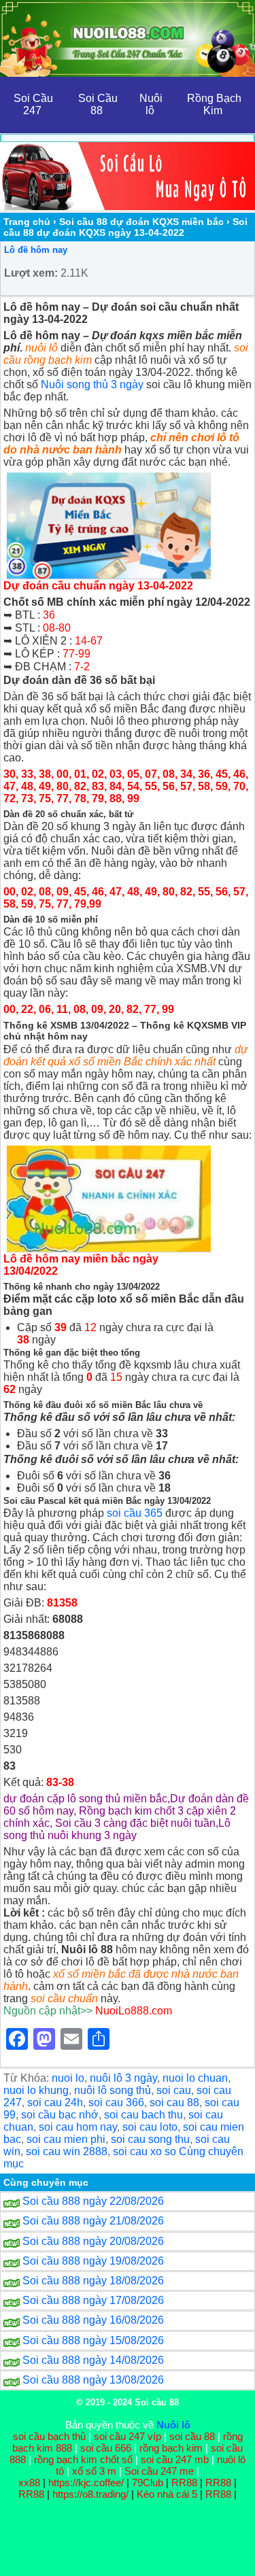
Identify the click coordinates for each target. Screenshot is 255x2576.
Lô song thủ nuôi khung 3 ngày (117, 1829)
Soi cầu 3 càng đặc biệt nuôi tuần (135, 1823)
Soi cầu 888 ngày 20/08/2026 (93, 2241)
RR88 (184, 2483)
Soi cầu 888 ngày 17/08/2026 (93, 2300)
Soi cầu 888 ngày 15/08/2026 (93, 2340)
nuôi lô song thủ (113, 2090)
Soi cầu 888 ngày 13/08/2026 (93, 2380)
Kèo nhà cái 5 (167, 2494)
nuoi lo (68, 2078)
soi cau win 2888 (67, 2151)
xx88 (31, 2483)
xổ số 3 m (94, 2471)
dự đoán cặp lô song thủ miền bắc (85, 1799)
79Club (148, 2483)
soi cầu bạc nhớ (60, 2115)
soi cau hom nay (78, 2127)
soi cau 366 (116, 2102)
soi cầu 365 (135, 1513)
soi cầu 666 (106, 2448)
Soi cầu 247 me (159, 2471)
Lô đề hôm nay (36, 250)
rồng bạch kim (171, 2448)
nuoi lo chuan (195, 2078)
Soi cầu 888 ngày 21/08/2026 (93, 2221)
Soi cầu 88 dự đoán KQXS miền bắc (141, 222)
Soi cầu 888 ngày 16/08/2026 (93, 2320)
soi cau (174, 2090)
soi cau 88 (174, 2102)
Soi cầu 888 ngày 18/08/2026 (93, 2281)
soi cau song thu (150, 2139)
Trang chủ (27, 222)
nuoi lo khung (36, 2090)
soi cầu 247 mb (175, 2459)
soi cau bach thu (143, 2115)
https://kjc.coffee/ (86, 2483)
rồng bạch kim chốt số (83, 2459)
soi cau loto (150, 2127)
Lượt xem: (31, 273)
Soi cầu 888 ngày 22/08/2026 (93, 2201)
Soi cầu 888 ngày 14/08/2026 (93, 2360)
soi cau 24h (55, 2102)
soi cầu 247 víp (128, 2436)
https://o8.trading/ (90, 2494)
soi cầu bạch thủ (49, 2436)
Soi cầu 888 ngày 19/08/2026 (93, 2261)
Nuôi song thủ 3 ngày (92, 384)
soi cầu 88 (192, 2436)
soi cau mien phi (66, 2139)
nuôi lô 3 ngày (123, 2078)
